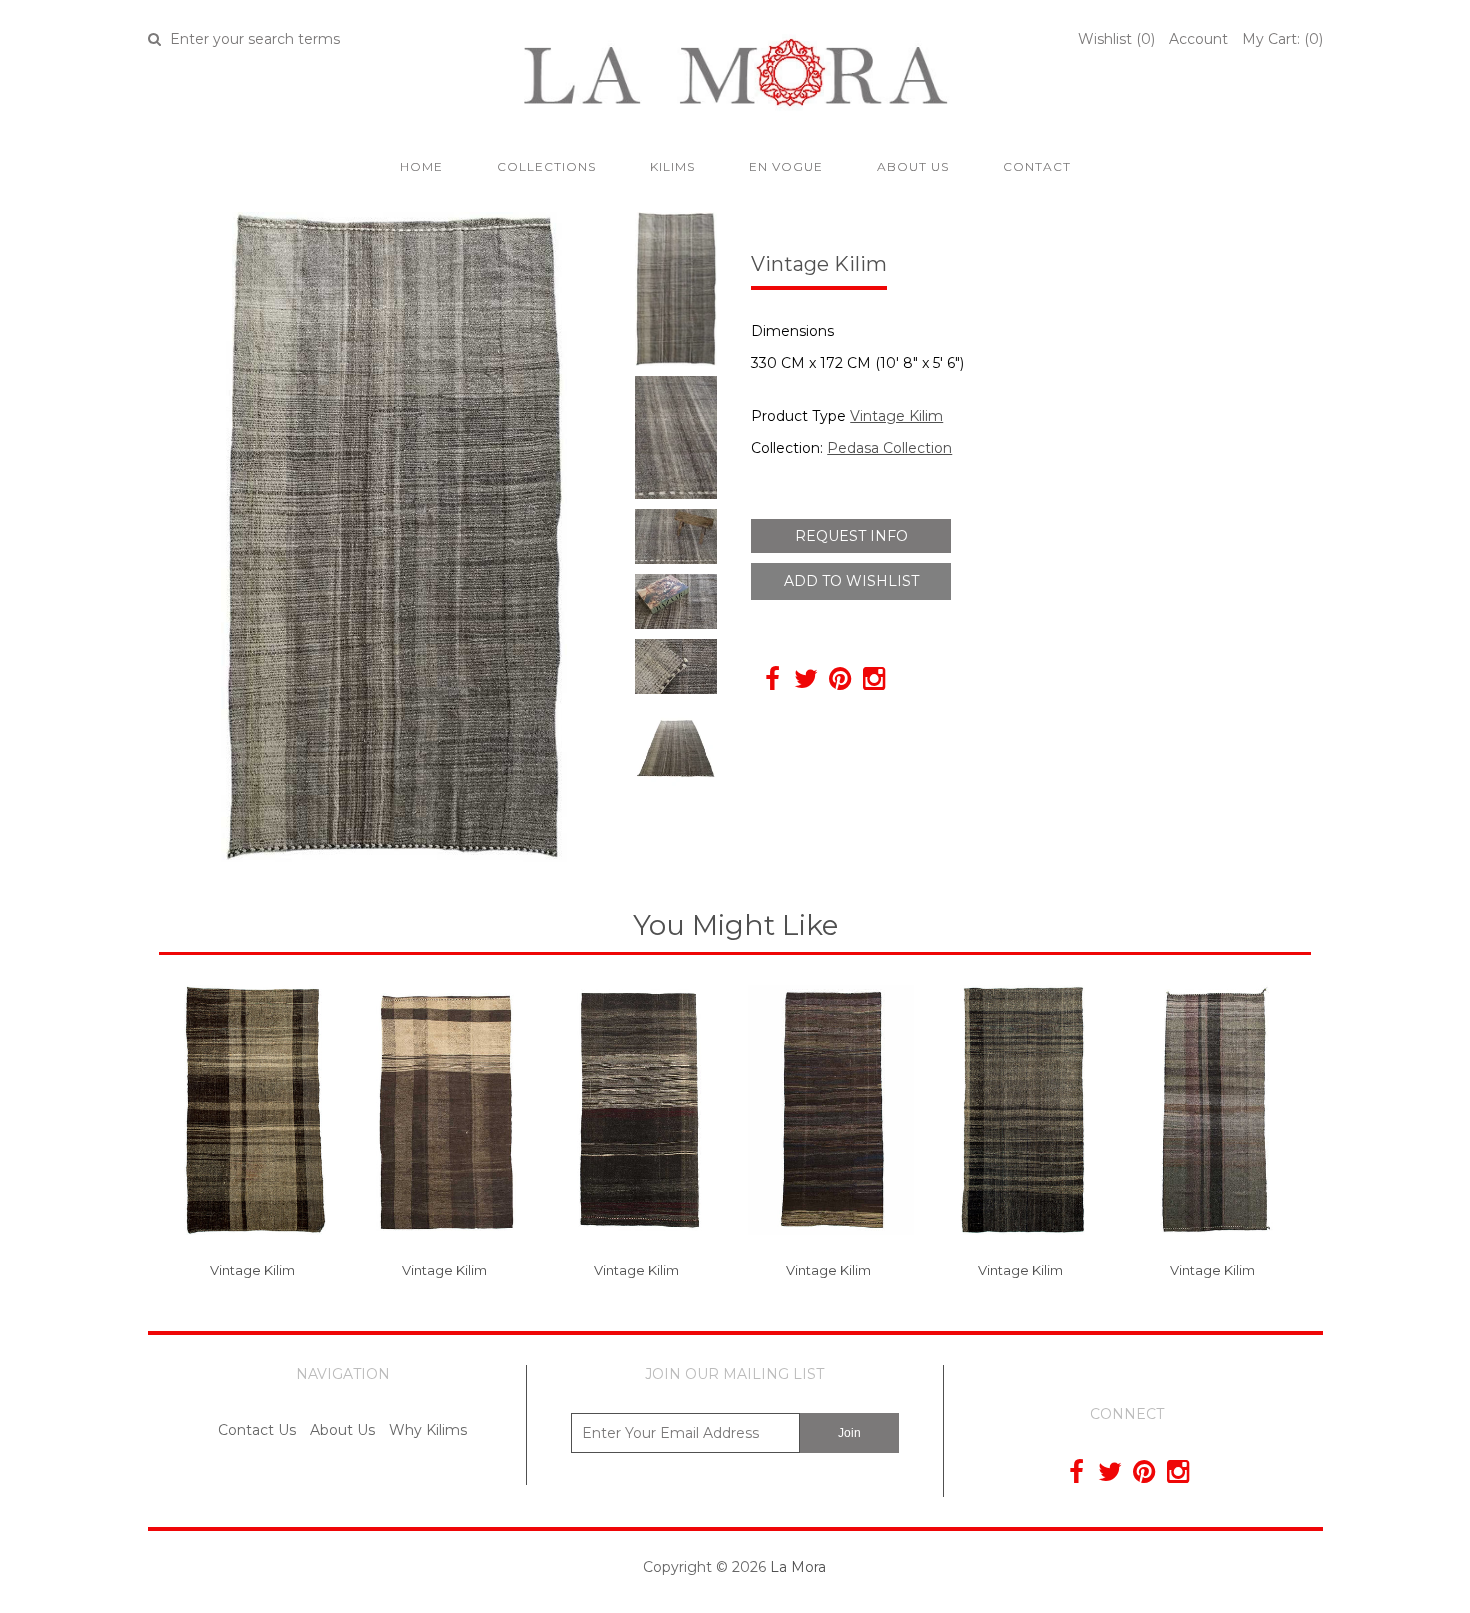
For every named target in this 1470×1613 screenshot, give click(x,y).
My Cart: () (1282, 39)
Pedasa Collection (889, 448)
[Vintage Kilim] (255, 1250)
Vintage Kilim (896, 416)
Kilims (672, 166)
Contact (1037, 166)
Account (1198, 39)
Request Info (851, 536)
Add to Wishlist (851, 581)
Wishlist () (1116, 39)
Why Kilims (428, 1430)
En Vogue (786, 166)
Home (421, 166)
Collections (546, 166)
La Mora (798, 1567)
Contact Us (257, 1430)
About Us (913, 166)
